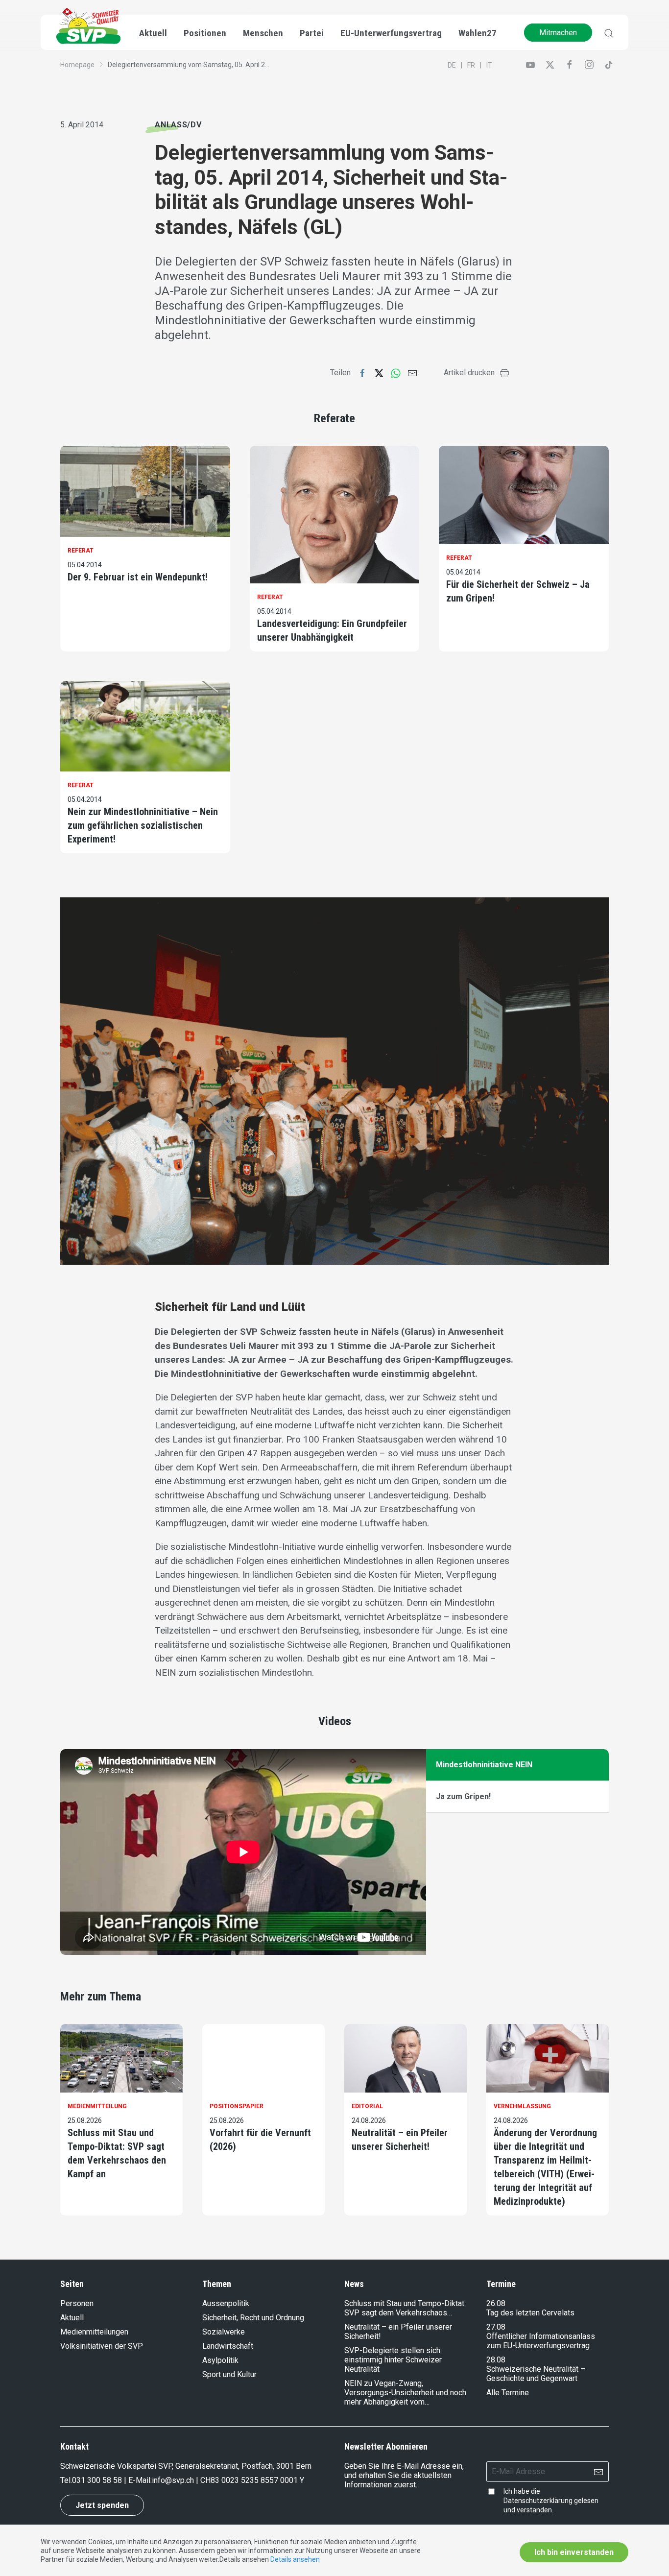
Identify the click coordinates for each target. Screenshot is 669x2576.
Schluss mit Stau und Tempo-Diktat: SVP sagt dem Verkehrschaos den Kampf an (117, 2153)
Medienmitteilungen (94, 2332)
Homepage (77, 65)
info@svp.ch (173, 2480)
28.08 (496, 2360)
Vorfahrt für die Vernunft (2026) (260, 2140)
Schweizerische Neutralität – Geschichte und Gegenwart (536, 2374)
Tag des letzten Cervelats (530, 2313)
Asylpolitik (220, 2360)
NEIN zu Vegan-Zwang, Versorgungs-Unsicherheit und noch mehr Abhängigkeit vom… (405, 2393)
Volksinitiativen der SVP (102, 2346)
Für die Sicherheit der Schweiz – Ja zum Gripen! (518, 591)
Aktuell (72, 2318)
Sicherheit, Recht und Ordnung (253, 2318)
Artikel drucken (469, 373)
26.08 (496, 2303)
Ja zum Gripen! (463, 1796)
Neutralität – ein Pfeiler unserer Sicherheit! (400, 2140)
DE (452, 65)
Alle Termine (508, 2393)
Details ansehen (295, 2559)
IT (489, 65)
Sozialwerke (224, 2332)
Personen (77, 2303)
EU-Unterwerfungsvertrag (391, 33)
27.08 (496, 2327)
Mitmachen (558, 33)
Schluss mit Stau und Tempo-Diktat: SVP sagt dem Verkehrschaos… (405, 2308)
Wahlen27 (478, 33)
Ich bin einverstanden (574, 2552)
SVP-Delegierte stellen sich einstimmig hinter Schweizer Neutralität (393, 2360)
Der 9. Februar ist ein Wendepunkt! (138, 577)
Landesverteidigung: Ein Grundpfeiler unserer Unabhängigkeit (332, 630)
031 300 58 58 (97, 2480)
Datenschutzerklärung (538, 2501)
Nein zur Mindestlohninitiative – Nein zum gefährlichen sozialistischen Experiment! (143, 825)
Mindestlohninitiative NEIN (484, 1765)
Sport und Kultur (229, 2374)
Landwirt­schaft (228, 2346)
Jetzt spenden (102, 2505)
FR (471, 65)
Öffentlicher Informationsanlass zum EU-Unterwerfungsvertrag (541, 2341)
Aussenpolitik (226, 2303)
